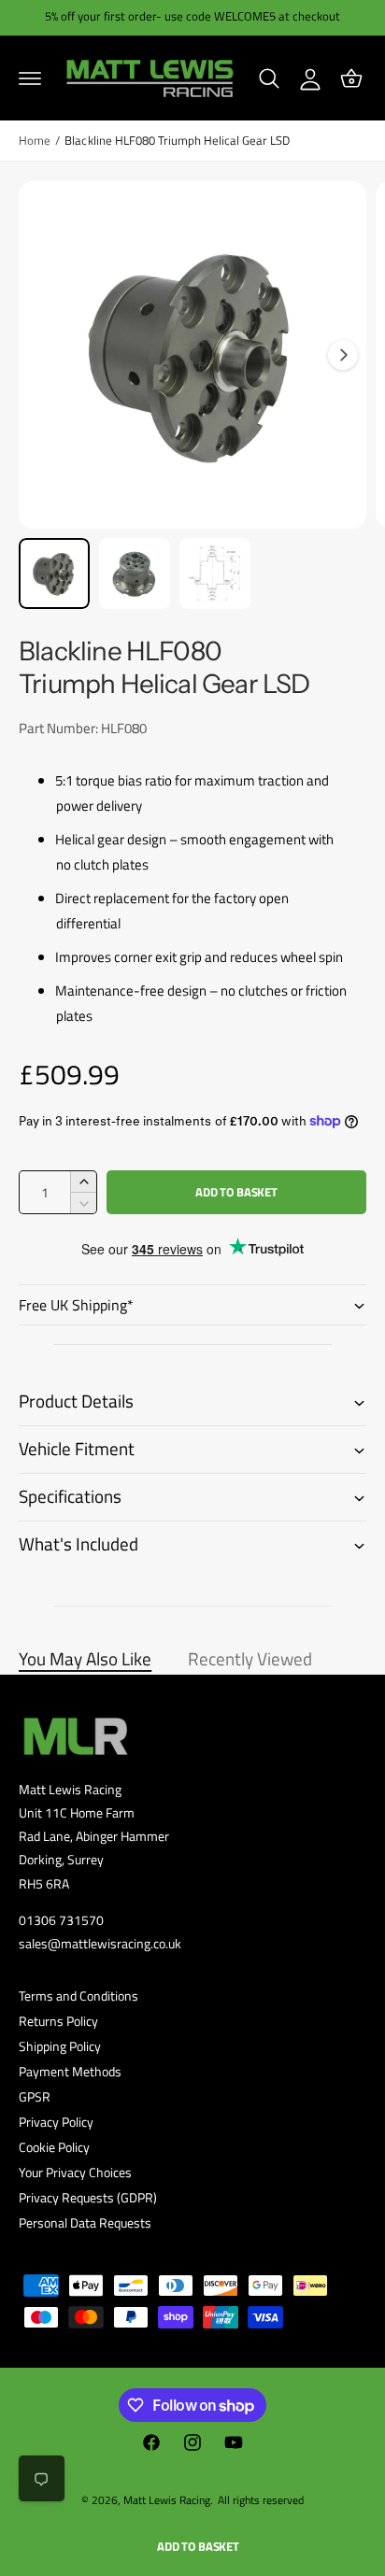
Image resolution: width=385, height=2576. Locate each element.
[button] (30, 78)
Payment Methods (70, 2071)
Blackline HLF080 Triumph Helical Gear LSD (177, 141)
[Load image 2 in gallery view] (135, 573)
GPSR (35, 2096)
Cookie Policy (54, 2147)
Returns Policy (58, 2021)
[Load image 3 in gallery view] (215, 573)
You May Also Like (85, 1659)
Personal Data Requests (85, 2222)
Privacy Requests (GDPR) (88, 2197)
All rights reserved (261, 2500)
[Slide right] (343, 355)
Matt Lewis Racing (167, 2500)
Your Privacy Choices (75, 2172)
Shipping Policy (60, 2046)
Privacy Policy (56, 2122)
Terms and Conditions (78, 1996)
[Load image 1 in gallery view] (54, 573)
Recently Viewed (250, 1659)
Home (35, 141)
